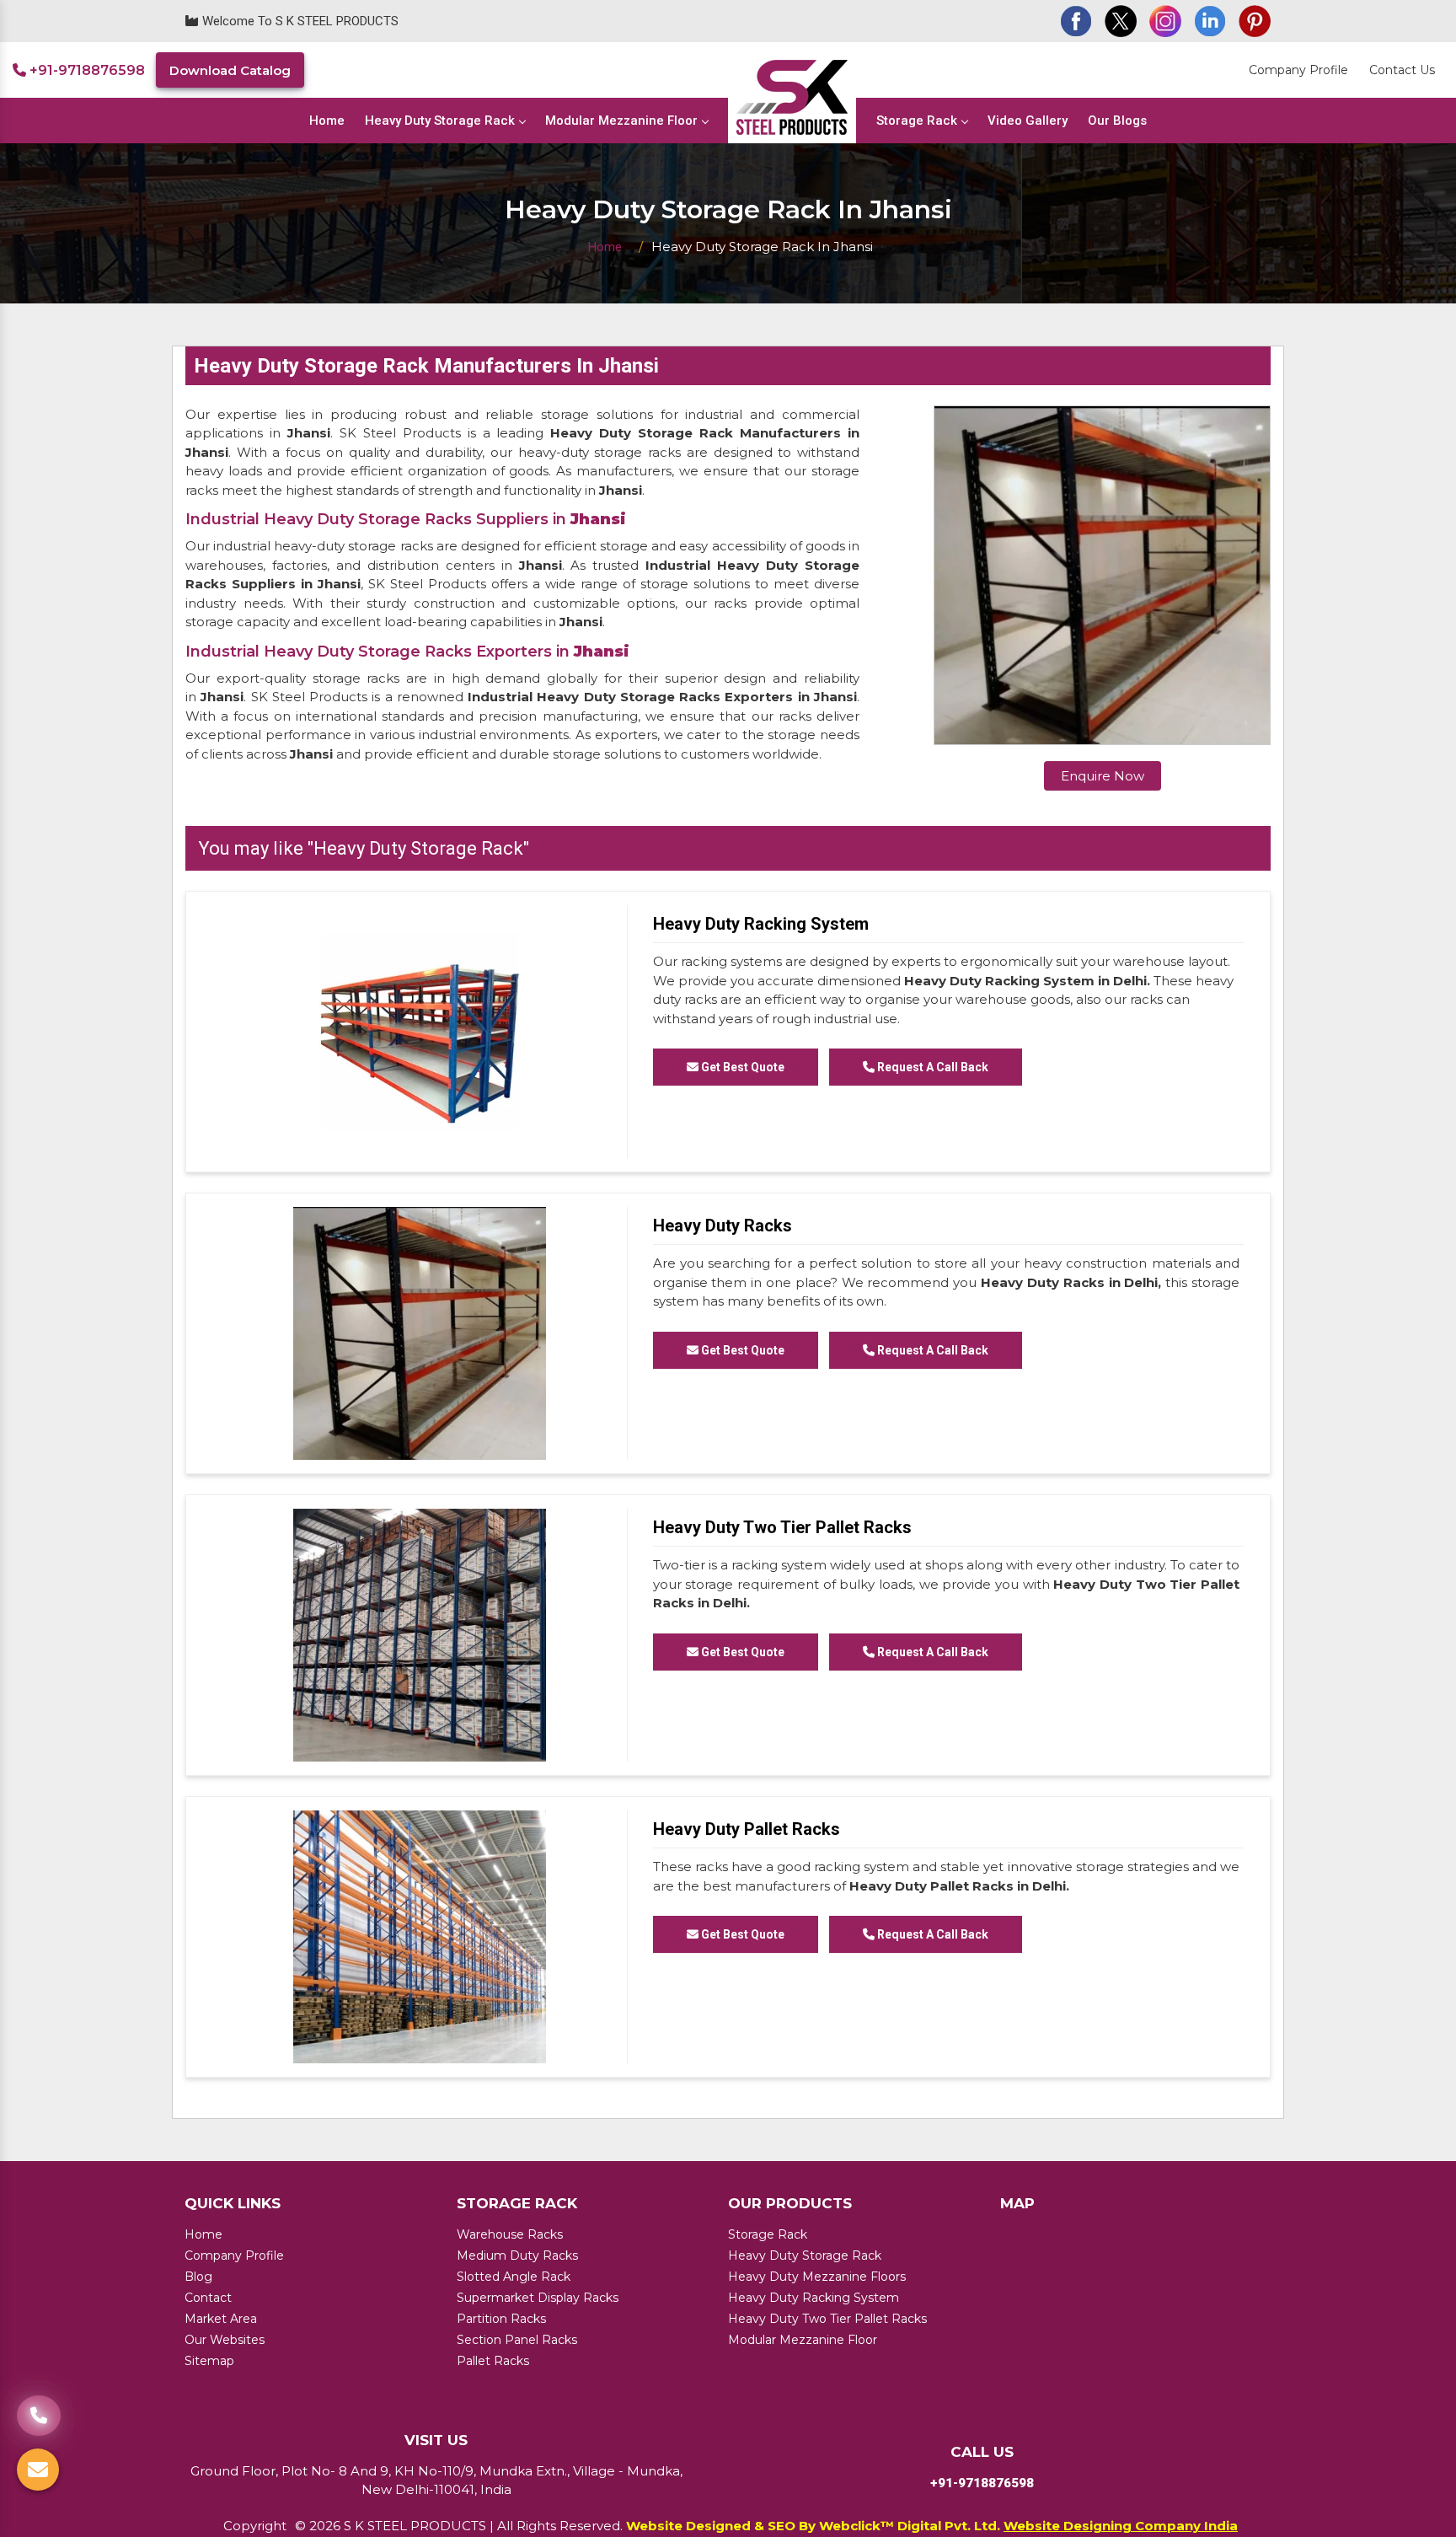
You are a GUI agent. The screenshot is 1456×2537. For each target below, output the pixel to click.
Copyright (255, 2526)
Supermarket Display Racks (538, 2298)
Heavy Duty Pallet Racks (747, 1829)
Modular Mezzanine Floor (621, 121)
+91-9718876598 (86, 70)
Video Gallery (1028, 121)
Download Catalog (230, 70)
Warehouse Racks (510, 2234)
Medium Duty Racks (517, 2255)
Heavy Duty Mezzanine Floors (817, 2277)
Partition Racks (501, 2319)
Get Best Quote (741, 1067)
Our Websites (225, 2340)
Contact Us (1402, 70)
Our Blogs (1117, 121)
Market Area (221, 2319)
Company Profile (1298, 70)
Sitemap (209, 2361)
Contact (208, 2298)
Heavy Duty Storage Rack (440, 121)
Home (327, 121)
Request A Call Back (931, 1067)
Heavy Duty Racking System (761, 924)
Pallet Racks (493, 2361)
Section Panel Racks (517, 2340)
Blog (198, 2277)
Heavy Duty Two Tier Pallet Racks (782, 1527)
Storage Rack (917, 121)
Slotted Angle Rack (514, 2277)
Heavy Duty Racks (723, 1226)
